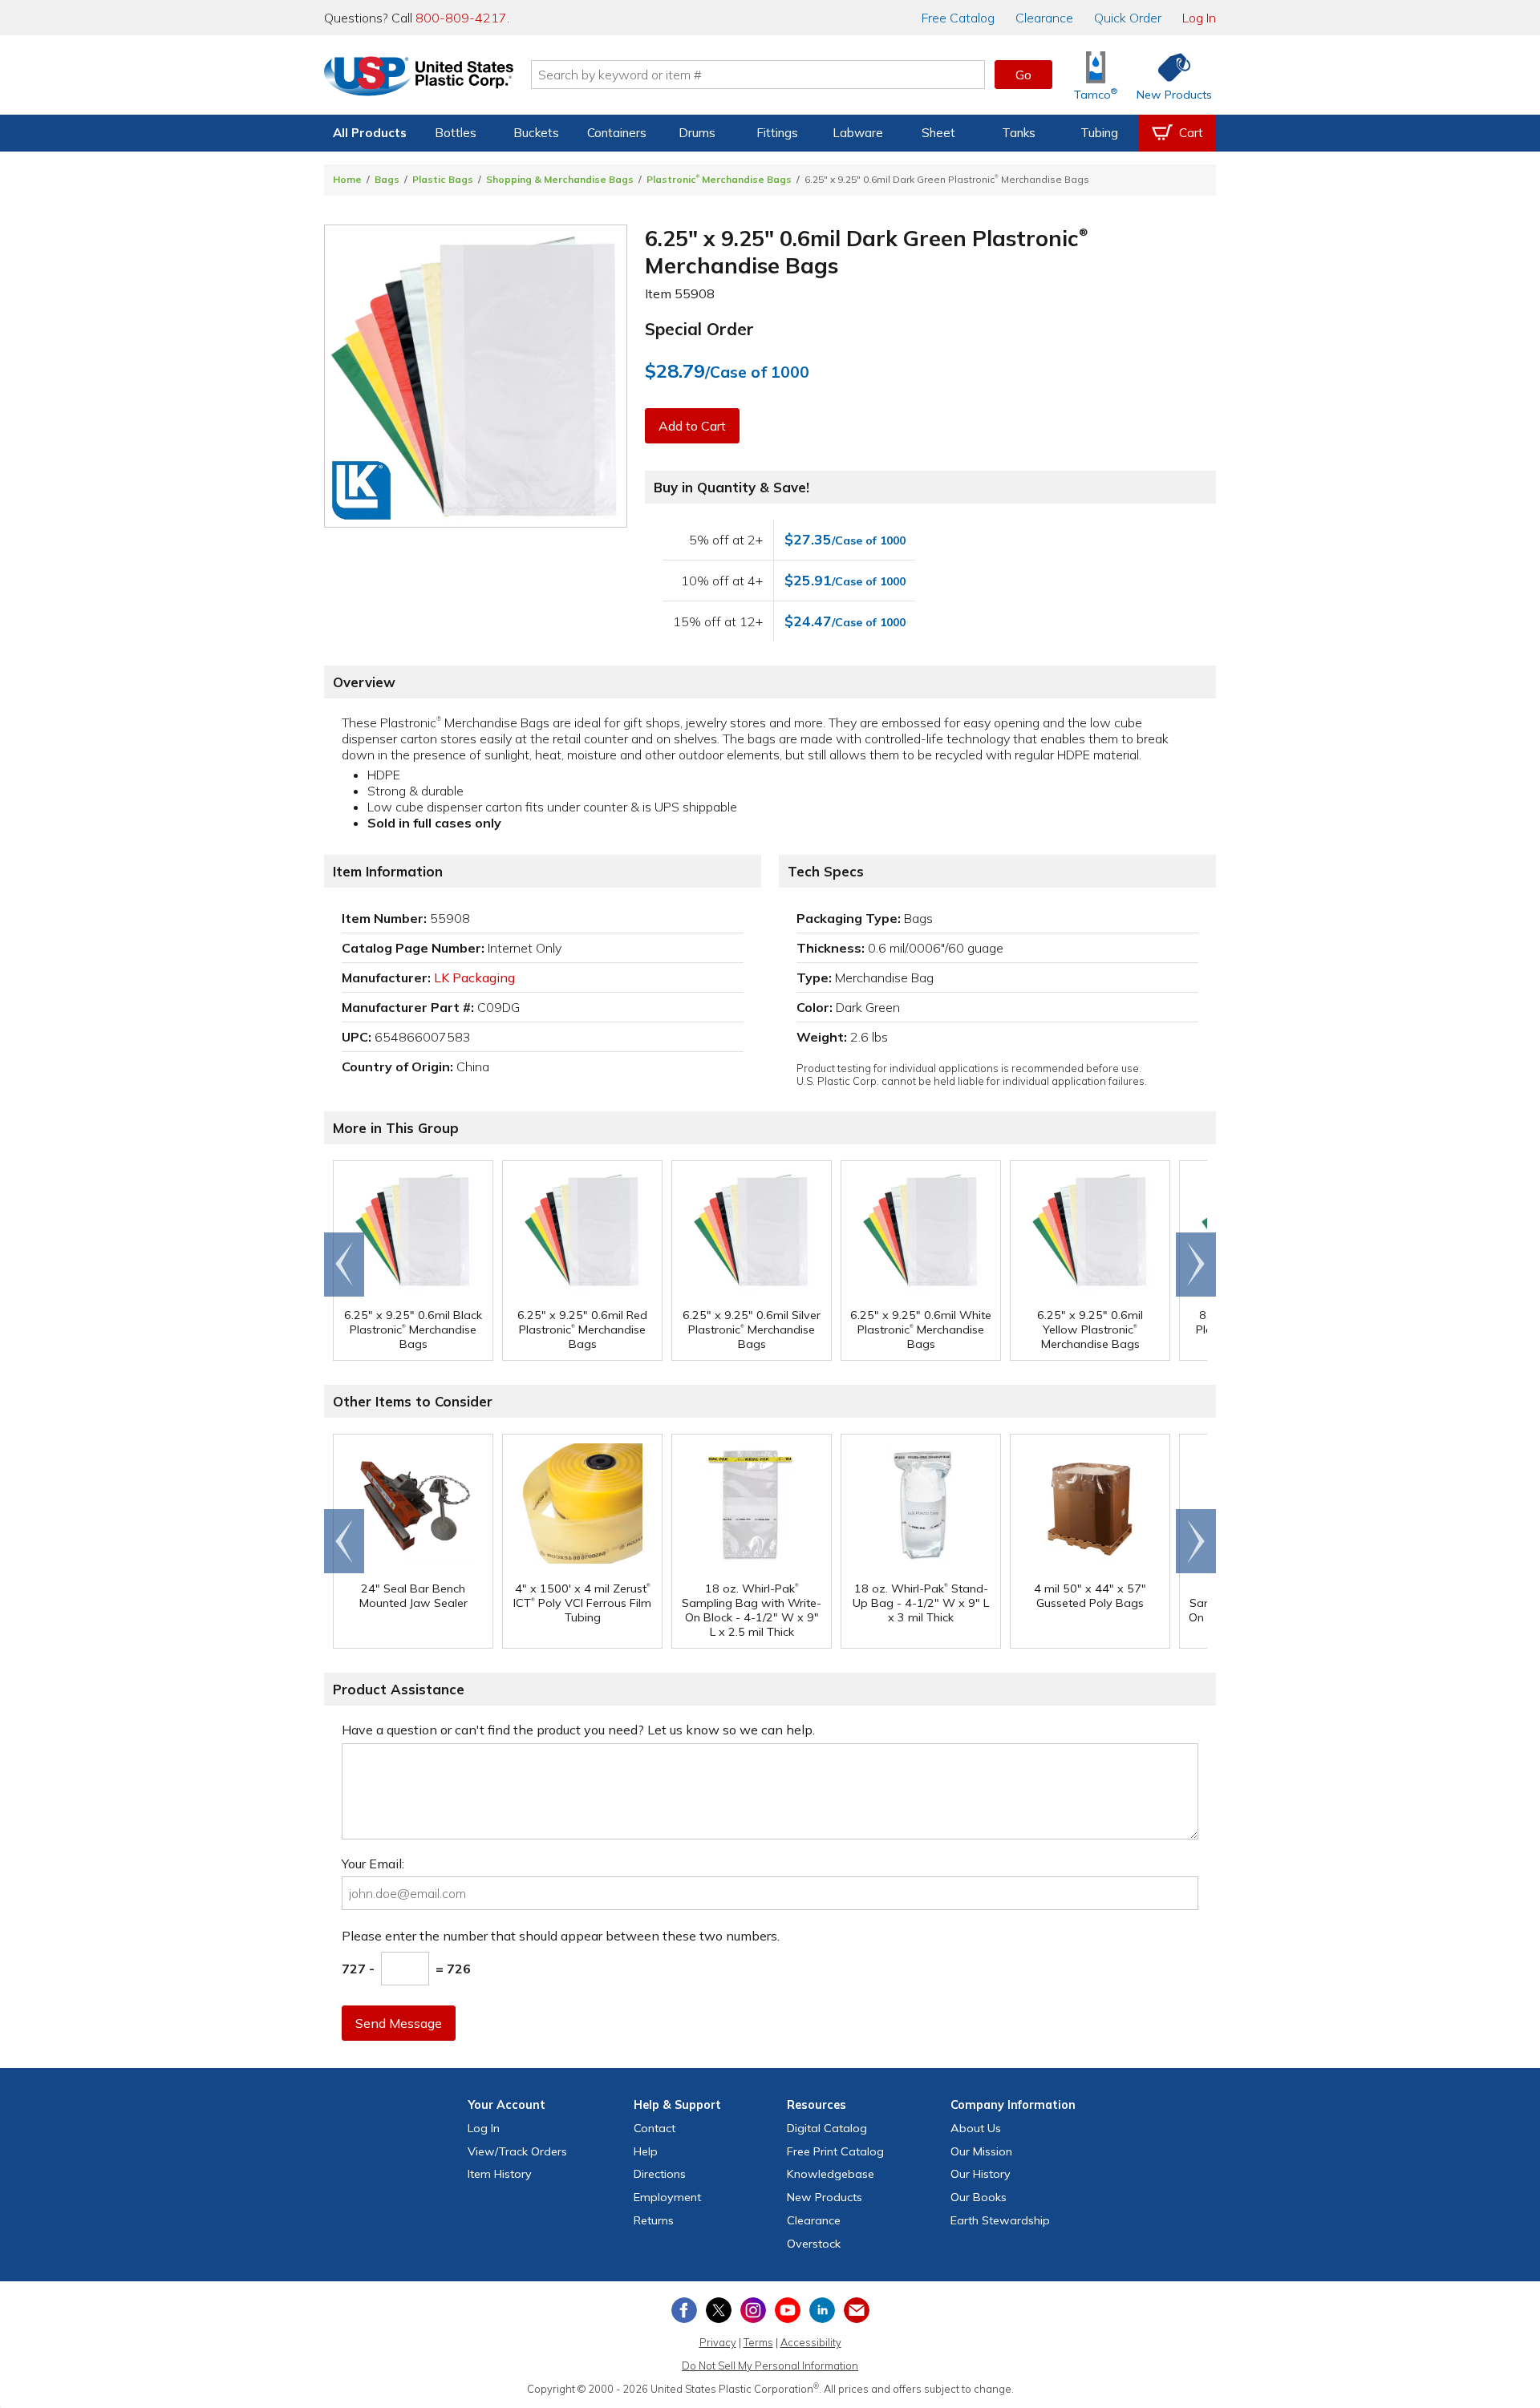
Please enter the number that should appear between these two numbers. (561, 1936)
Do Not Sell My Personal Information (770, 2366)
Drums (697, 133)
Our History (981, 2174)
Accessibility (811, 2342)
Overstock (814, 2244)
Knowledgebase (831, 2174)
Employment (667, 2197)
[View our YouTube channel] (788, 2310)
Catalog (958, 18)
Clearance (1044, 18)
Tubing (1099, 133)
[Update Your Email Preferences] (857, 2310)
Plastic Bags (443, 179)
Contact (654, 2128)
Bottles (456, 133)
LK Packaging (474, 977)
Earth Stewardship (1000, 2220)
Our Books (979, 2197)
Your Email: (373, 1864)
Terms (758, 2342)
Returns (654, 2220)
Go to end (344, 1265)
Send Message (399, 2023)
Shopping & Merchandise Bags (560, 179)
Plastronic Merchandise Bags (719, 179)
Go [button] (1023, 75)
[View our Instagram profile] (753, 2310)
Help (646, 2151)
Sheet (938, 133)
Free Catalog (835, 2151)
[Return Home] (419, 78)
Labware (858, 133)
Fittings (777, 133)
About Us (976, 2128)
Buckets (536, 133)
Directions (660, 2174)
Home (347, 179)
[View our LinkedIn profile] (822, 2310)
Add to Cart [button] (692, 426)
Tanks (1019, 133)
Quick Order (1128, 18)
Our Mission (981, 2151)
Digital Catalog (827, 2128)
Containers (617, 133)
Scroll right (1196, 1265)
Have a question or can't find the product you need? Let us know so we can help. (578, 1730)
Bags (387, 179)
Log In (1199, 18)
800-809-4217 (461, 18)
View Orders (517, 2151)
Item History (500, 2174)
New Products (825, 2197)
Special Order (699, 329)
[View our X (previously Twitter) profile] (719, 2310)
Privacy (718, 2342)
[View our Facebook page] (684, 2310)
